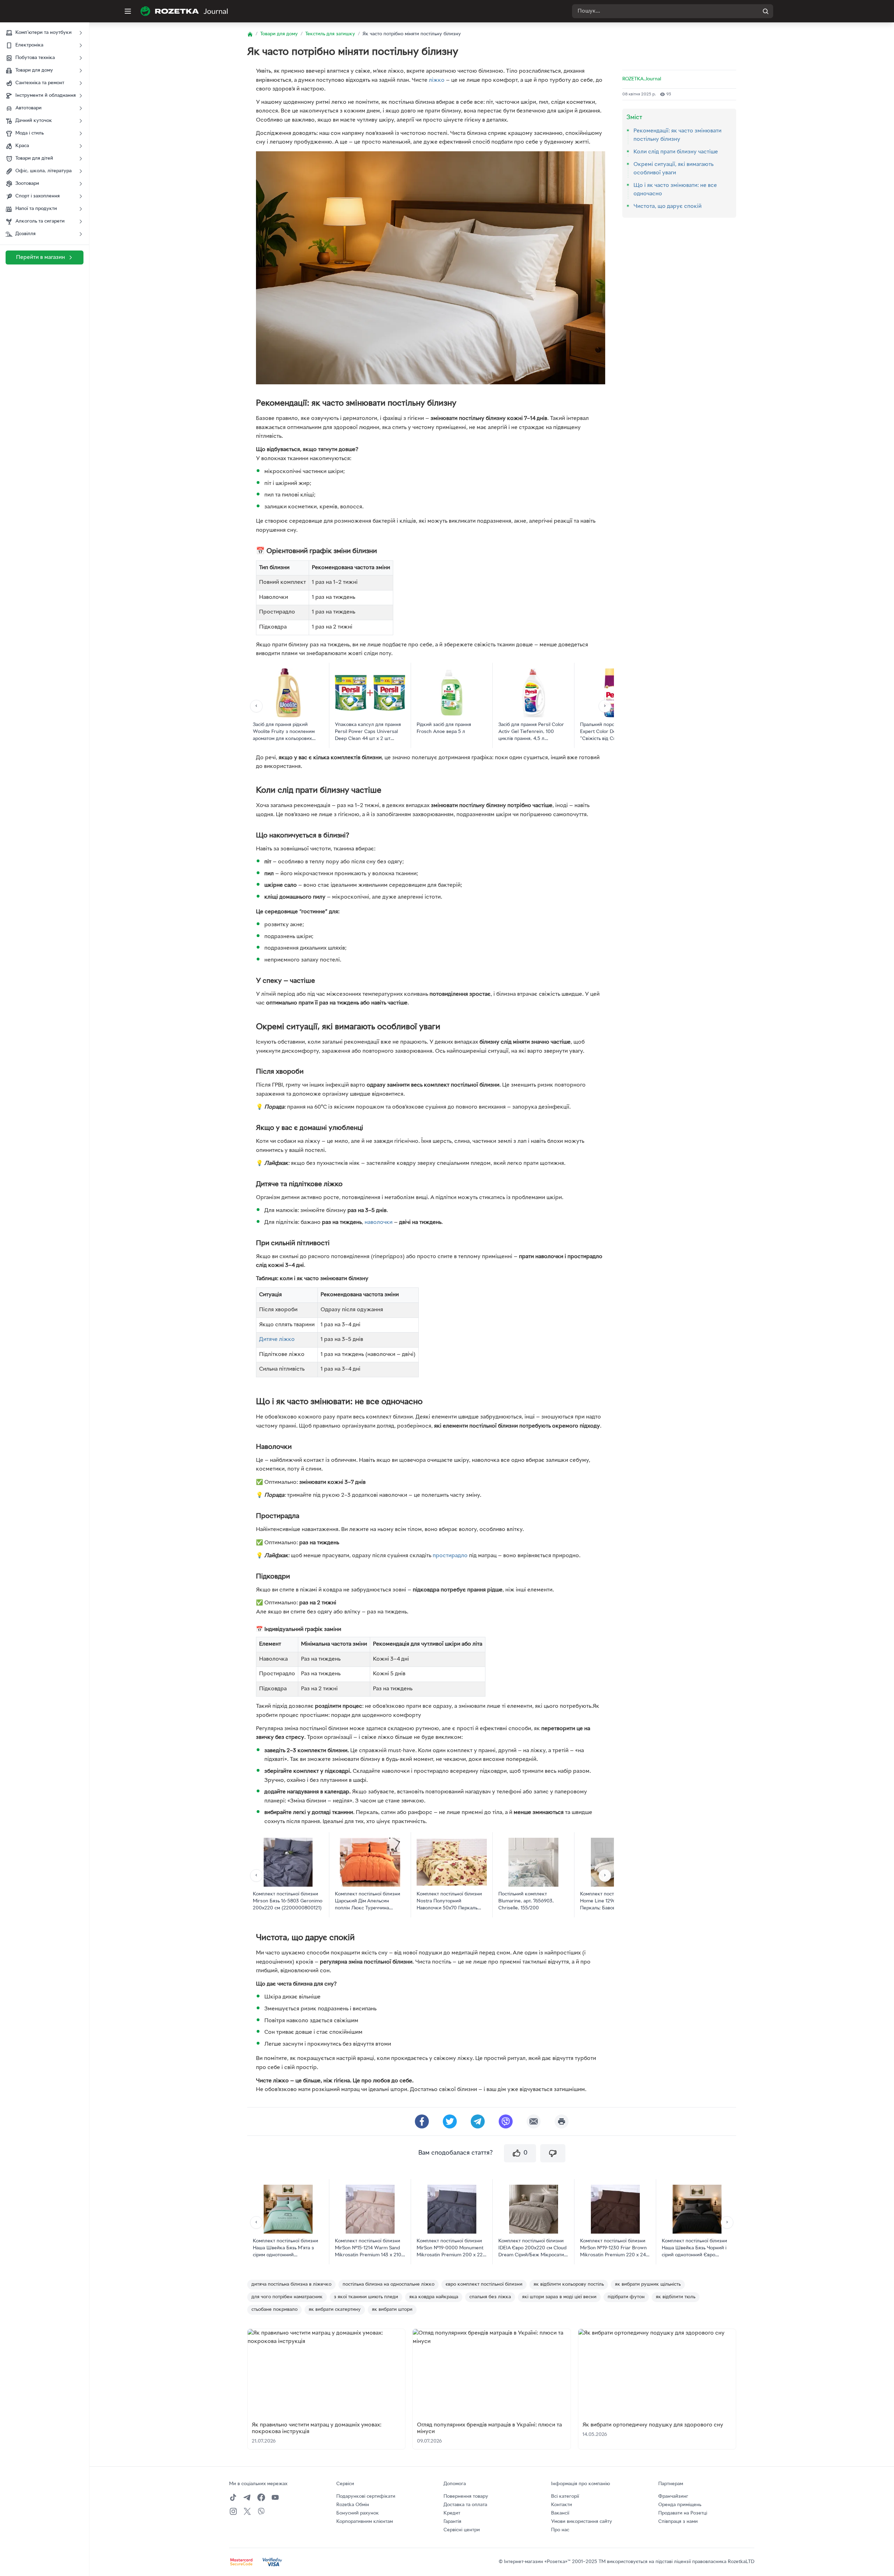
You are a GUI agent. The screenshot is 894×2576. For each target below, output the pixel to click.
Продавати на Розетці (683, 2513)
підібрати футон (626, 2297)
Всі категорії (565, 2497)
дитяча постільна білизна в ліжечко (291, 2284)
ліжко (437, 80)
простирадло (450, 1556)
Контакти (562, 2505)
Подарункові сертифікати (366, 2497)
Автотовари (28, 108)
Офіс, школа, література (43, 171)
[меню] (128, 11)
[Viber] (261, 2511)
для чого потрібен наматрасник (287, 2297)
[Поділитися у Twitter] (450, 2121)
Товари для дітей (34, 158)
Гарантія (452, 2522)
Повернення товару (466, 2497)
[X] (247, 2511)
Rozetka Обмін (353, 2505)
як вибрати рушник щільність (648, 2284)
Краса (22, 146)
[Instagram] (233, 2511)
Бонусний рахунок (358, 2513)
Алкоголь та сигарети (40, 221)
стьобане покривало (274, 2310)
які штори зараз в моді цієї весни (559, 2297)
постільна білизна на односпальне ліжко (389, 2284)
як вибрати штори (392, 2310)
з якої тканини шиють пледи (366, 2297)
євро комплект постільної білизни (484, 2284)
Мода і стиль (30, 133)
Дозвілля (25, 234)
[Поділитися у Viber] (506, 2121)
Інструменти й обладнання (46, 96)
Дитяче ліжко (277, 1340)
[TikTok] (233, 2497)
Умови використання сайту (582, 2522)
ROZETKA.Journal (642, 79)
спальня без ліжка (490, 2297)
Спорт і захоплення (38, 196)
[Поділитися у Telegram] (478, 2121)
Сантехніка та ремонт (40, 83)
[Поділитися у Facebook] (422, 2121)
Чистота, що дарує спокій (668, 206)
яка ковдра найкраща (434, 2297)
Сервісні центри (462, 2530)
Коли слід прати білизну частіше (676, 152)
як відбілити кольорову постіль (569, 2284)
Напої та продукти (36, 209)
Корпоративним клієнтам (365, 2522)
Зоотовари (27, 184)
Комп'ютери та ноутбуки (43, 33)
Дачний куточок (34, 121)
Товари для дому (34, 70)
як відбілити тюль (676, 2297)
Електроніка (29, 45)
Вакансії (560, 2513)
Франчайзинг (673, 2497)
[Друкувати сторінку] (562, 2121)
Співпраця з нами (678, 2522)
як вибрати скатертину (335, 2310)
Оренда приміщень (680, 2505)
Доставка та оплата (465, 2505)
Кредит (452, 2513)
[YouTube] (275, 2497)
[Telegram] (247, 2497)
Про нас (560, 2530)
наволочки (379, 1222)
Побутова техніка (35, 58)
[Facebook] (261, 2497)
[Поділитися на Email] (534, 2121)
